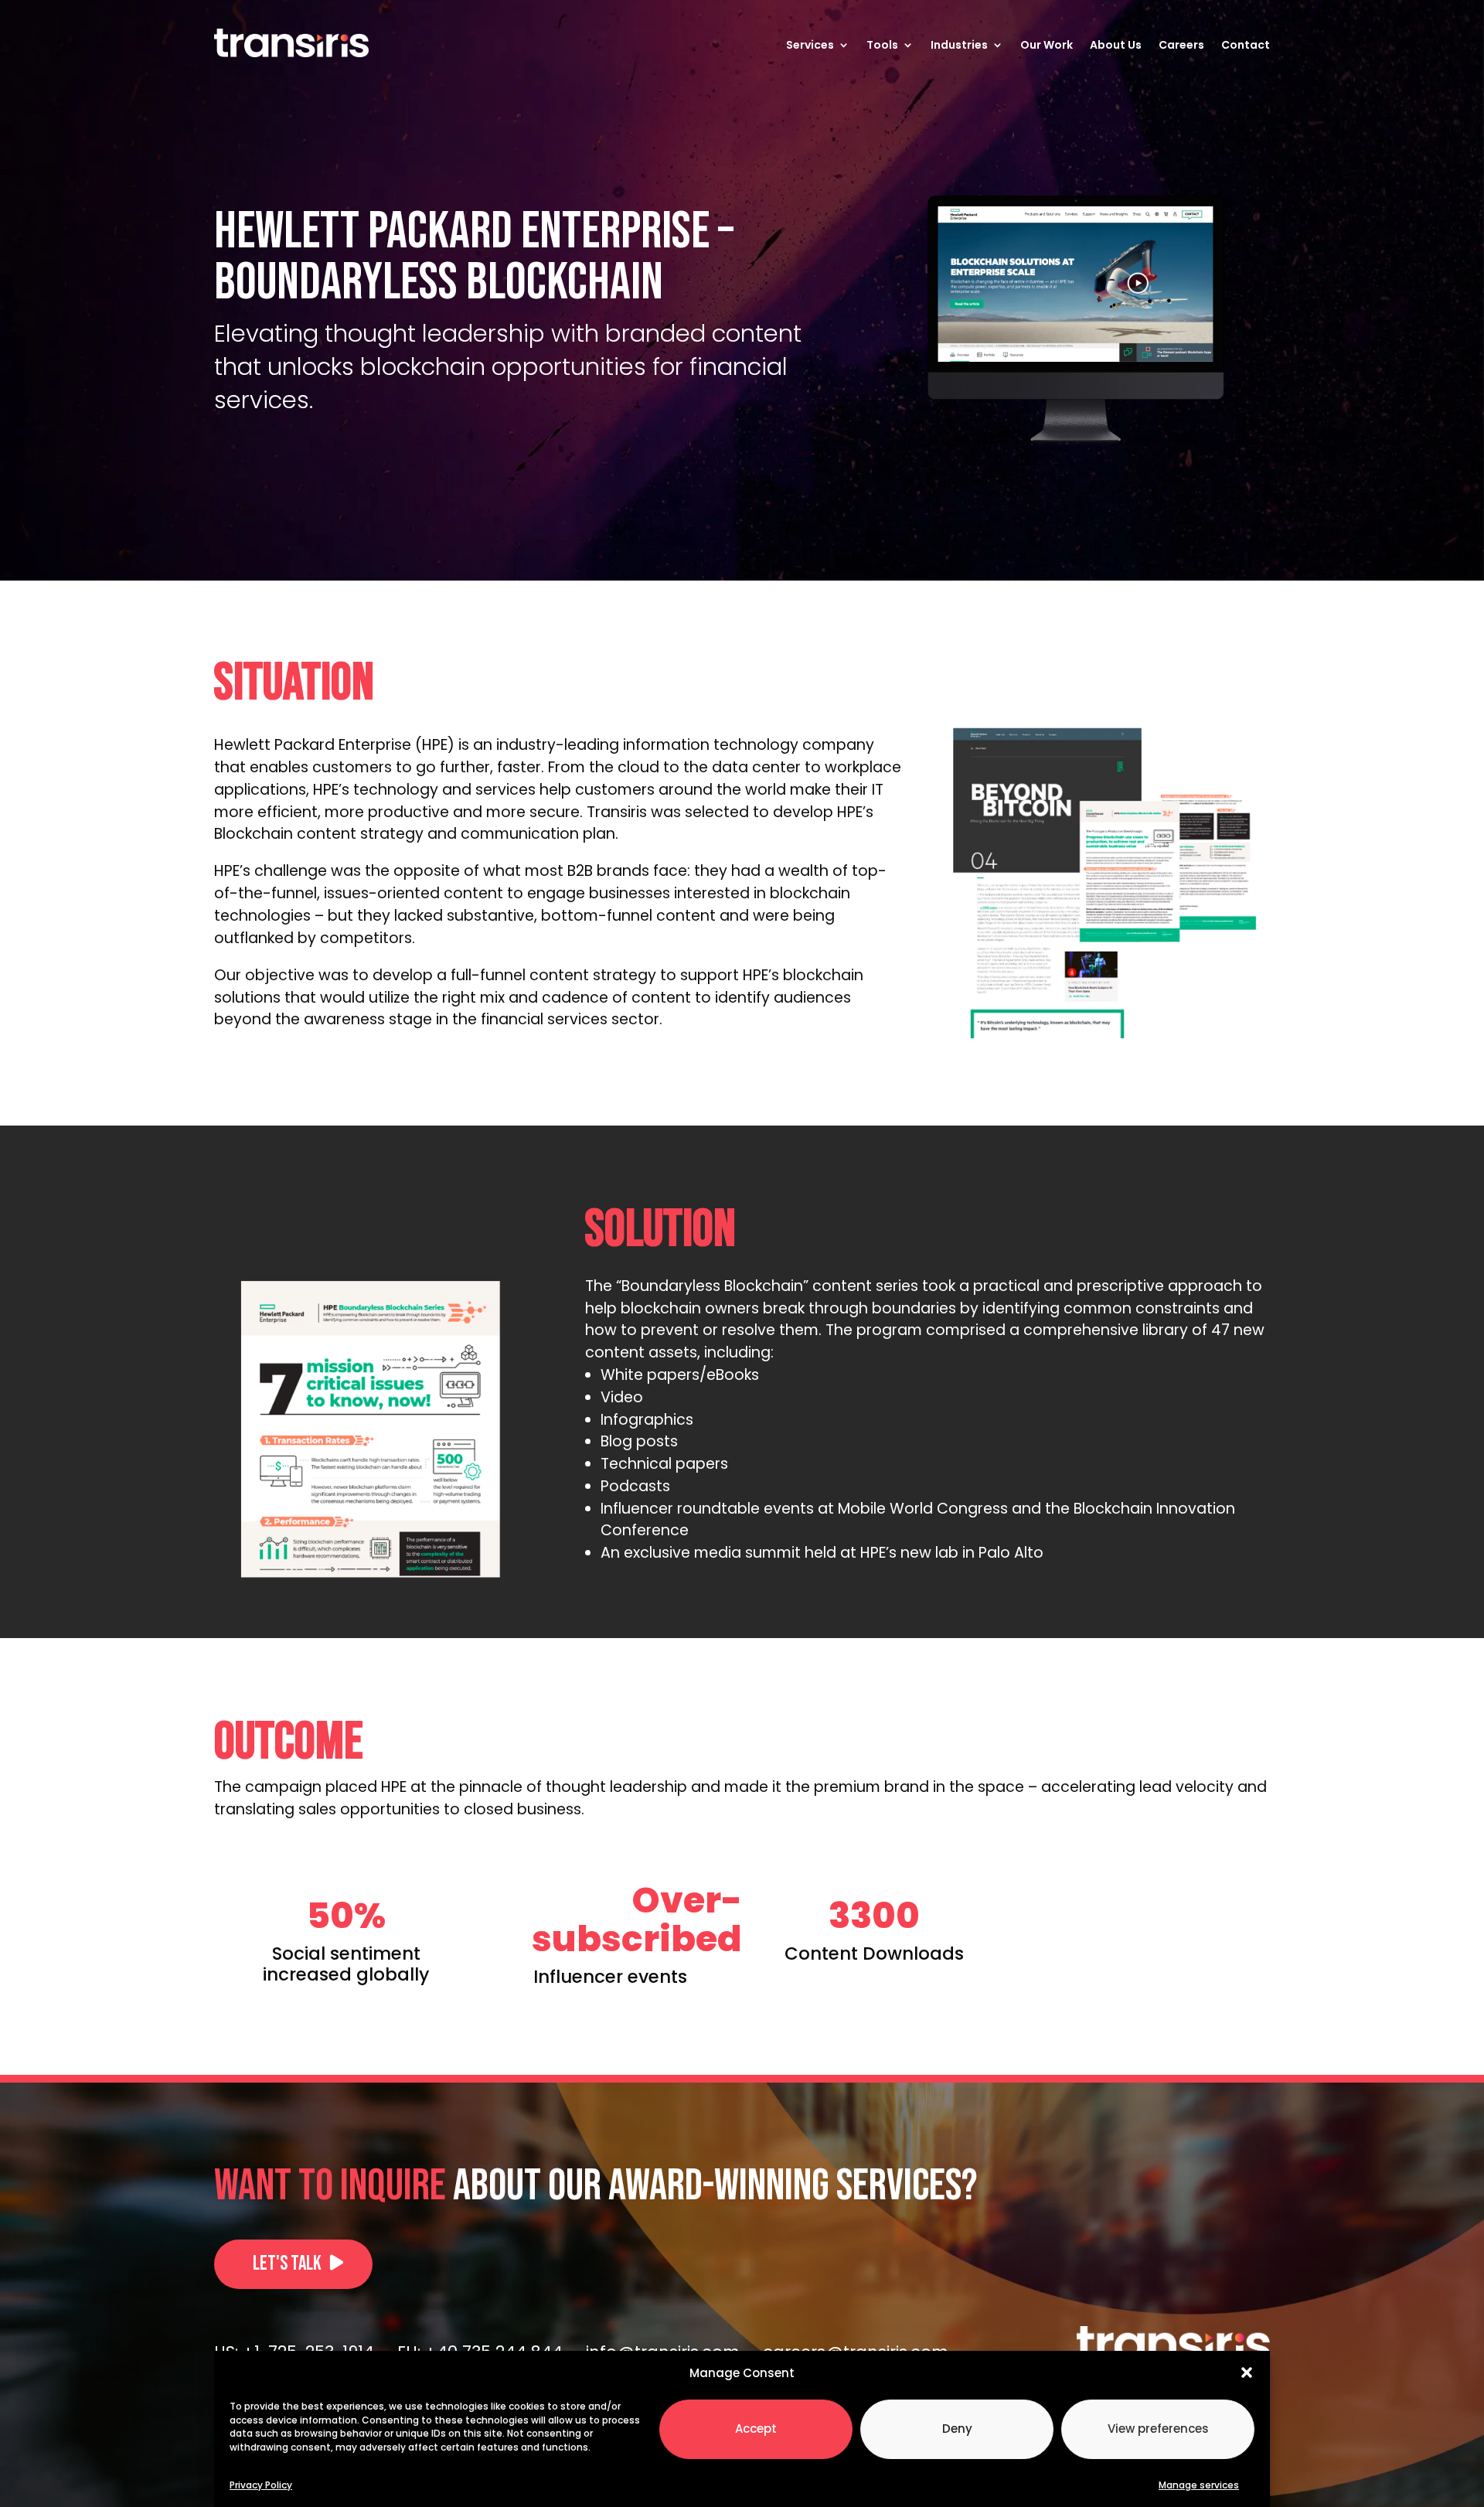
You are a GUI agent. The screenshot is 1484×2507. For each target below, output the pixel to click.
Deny (957, 2428)
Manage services (1199, 2485)
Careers (1181, 45)
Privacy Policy (261, 2485)
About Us (1116, 45)
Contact (1246, 45)
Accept (756, 2428)
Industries (959, 45)
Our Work (1047, 45)
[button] (1247, 2372)
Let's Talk (287, 2264)
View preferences (1158, 2428)
